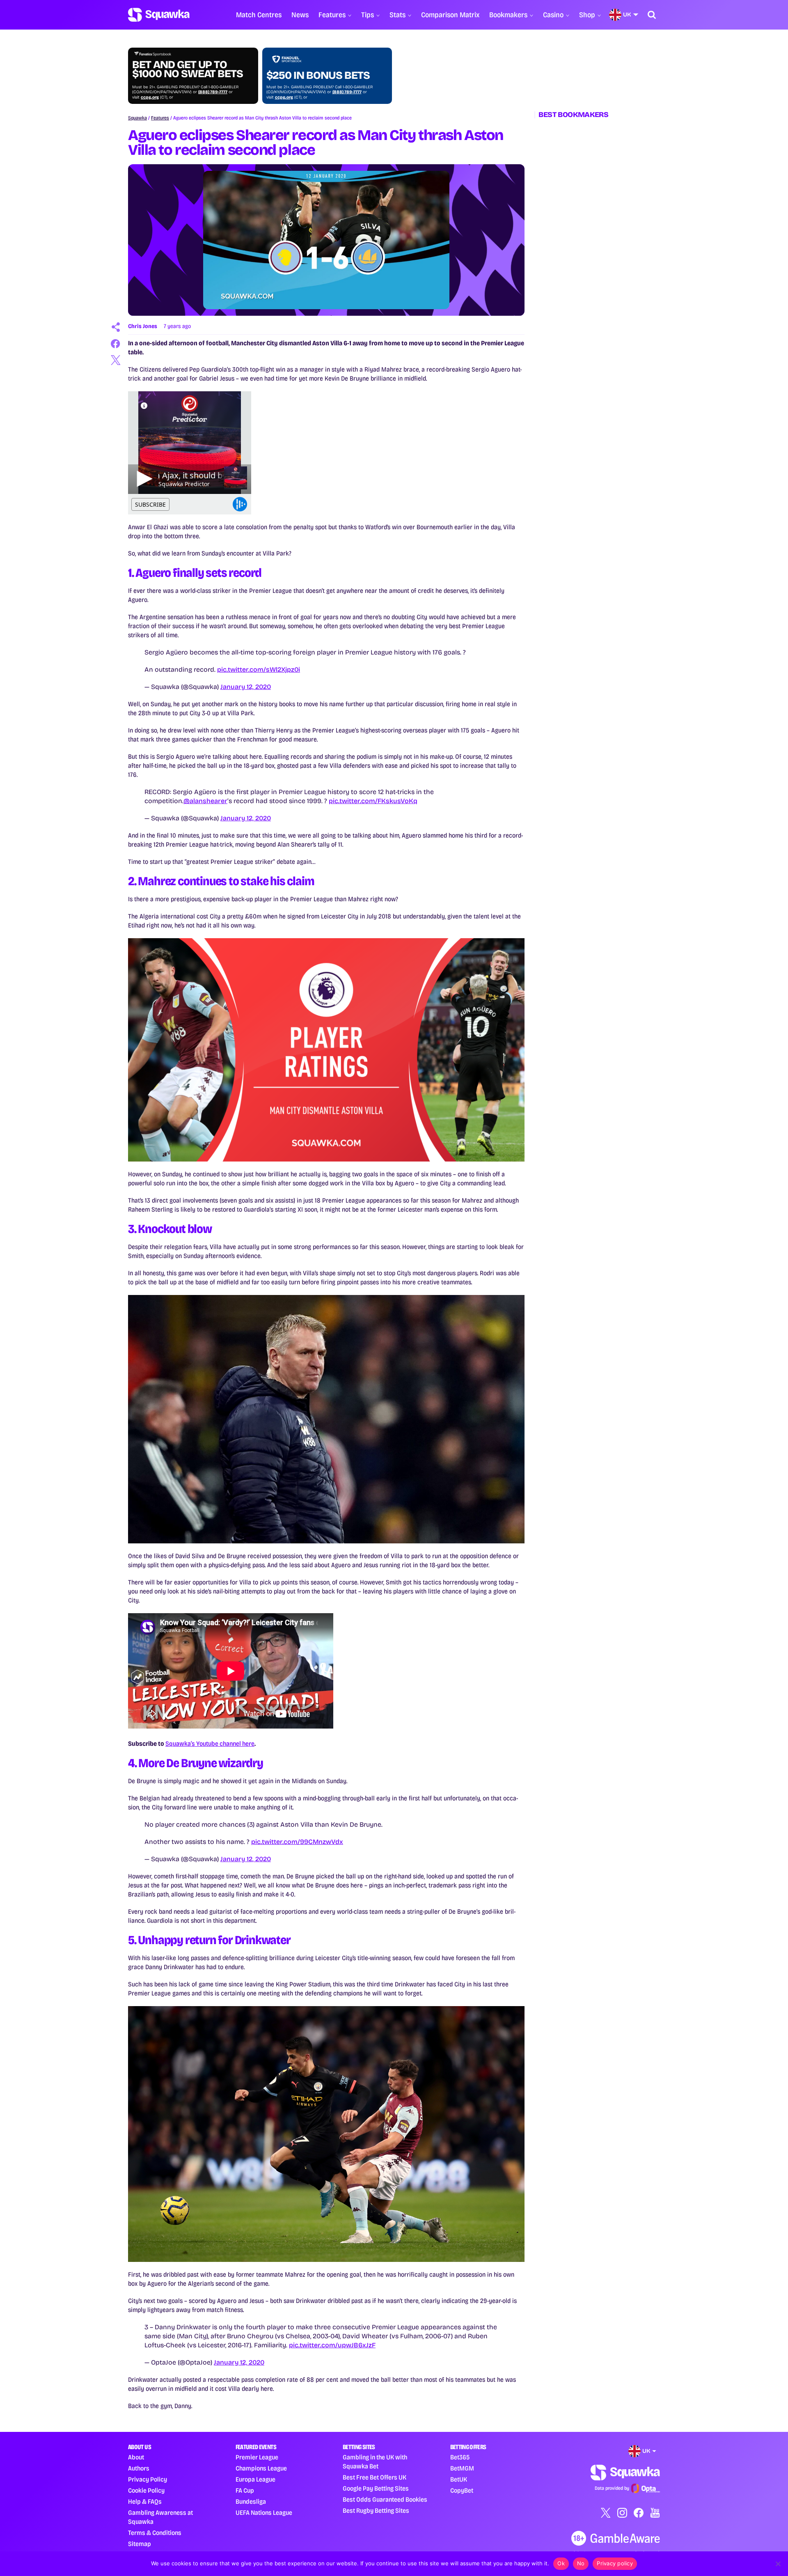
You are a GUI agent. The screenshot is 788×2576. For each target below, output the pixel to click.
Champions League (261, 2468)
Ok (561, 2563)
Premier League (257, 2457)
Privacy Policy (148, 2479)
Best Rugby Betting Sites (376, 2511)
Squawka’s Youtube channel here (210, 1744)
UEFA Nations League (264, 2513)
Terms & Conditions (155, 2533)
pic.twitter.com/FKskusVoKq (373, 801)
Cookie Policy (146, 2490)
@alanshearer (205, 801)
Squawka (137, 118)
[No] (778, 2564)
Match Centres (259, 15)
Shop (587, 15)
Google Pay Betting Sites (376, 2488)
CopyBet (462, 2490)
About (136, 2457)
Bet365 (460, 2457)
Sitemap (140, 2544)
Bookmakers (508, 15)
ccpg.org (150, 97)
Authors (139, 2468)
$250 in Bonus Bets (318, 76)
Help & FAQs (145, 2501)
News (300, 15)
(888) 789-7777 (213, 92)
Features (332, 15)
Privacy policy (615, 2563)
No (581, 2563)
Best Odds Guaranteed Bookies (385, 2499)
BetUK (459, 2479)
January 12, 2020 (246, 687)
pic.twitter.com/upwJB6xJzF (332, 2345)
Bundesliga (251, 2501)
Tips (368, 15)
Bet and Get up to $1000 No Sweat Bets (188, 69)
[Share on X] (116, 360)
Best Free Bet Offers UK (375, 2477)
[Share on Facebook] (116, 344)
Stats (397, 15)
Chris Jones (143, 326)
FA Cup (245, 2490)
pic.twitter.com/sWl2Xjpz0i (259, 669)
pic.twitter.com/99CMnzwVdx (297, 1842)
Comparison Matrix (450, 15)
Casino (553, 15)
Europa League (255, 2479)
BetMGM (462, 2468)
